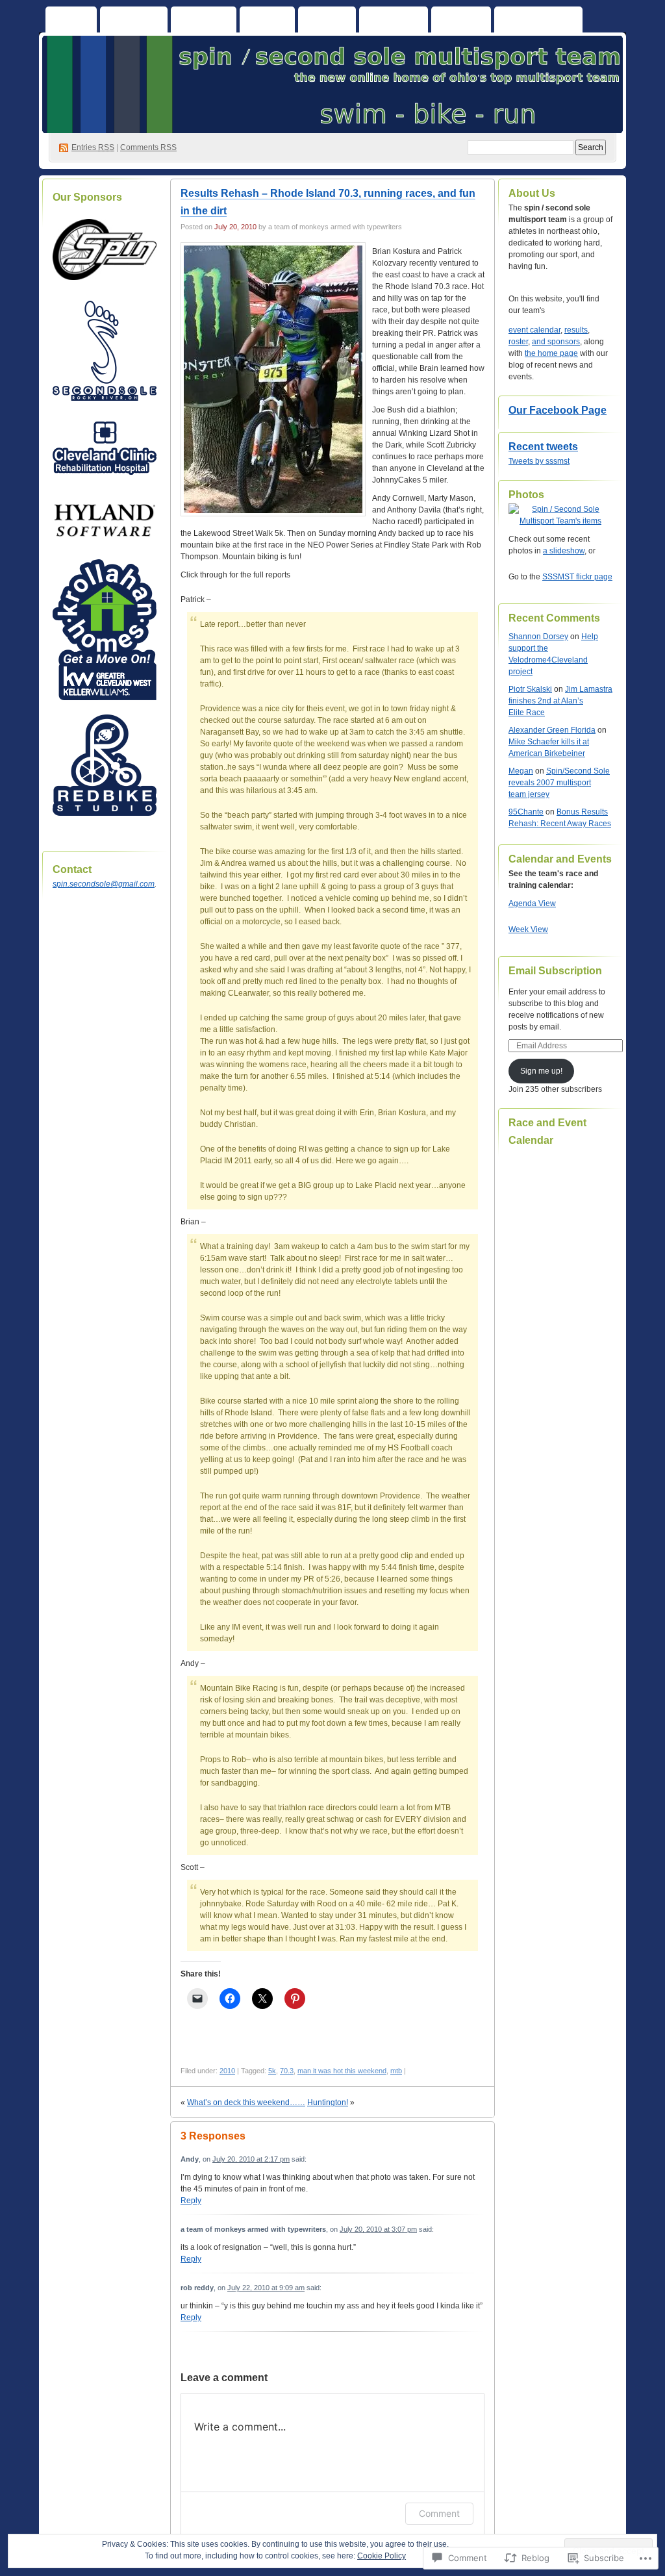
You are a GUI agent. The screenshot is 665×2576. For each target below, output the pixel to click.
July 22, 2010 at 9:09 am (266, 2288)
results (576, 330)
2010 (227, 2071)
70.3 (287, 2071)
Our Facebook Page (558, 410)
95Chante (526, 812)
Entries (93, 147)
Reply (191, 2201)
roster (518, 342)
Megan (521, 771)
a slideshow (564, 551)
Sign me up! (541, 1071)
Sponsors (394, 22)
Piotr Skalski (530, 689)
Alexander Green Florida (552, 730)
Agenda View (532, 903)
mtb (396, 2071)
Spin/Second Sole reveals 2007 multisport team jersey (559, 783)
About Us (134, 22)
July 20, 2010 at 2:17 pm (251, 2159)
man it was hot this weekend (342, 2071)
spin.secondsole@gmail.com (104, 884)
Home (71, 22)
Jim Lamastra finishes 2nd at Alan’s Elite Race (560, 701)
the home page (551, 353)
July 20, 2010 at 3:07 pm (378, 2229)
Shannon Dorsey (538, 637)
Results (461, 22)
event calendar (534, 330)
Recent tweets (543, 447)
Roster (267, 22)
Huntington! (328, 2102)
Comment (439, 2513)
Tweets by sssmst (539, 461)
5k (272, 2071)
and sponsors (556, 342)
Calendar (204, 22)
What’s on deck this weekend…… (246, 2102)
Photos (327, 22)
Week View (528, 929)
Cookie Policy (382, 2556)
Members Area (538, 22)
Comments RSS (148, 147)
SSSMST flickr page (577, 577)
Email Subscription (555, 971)
